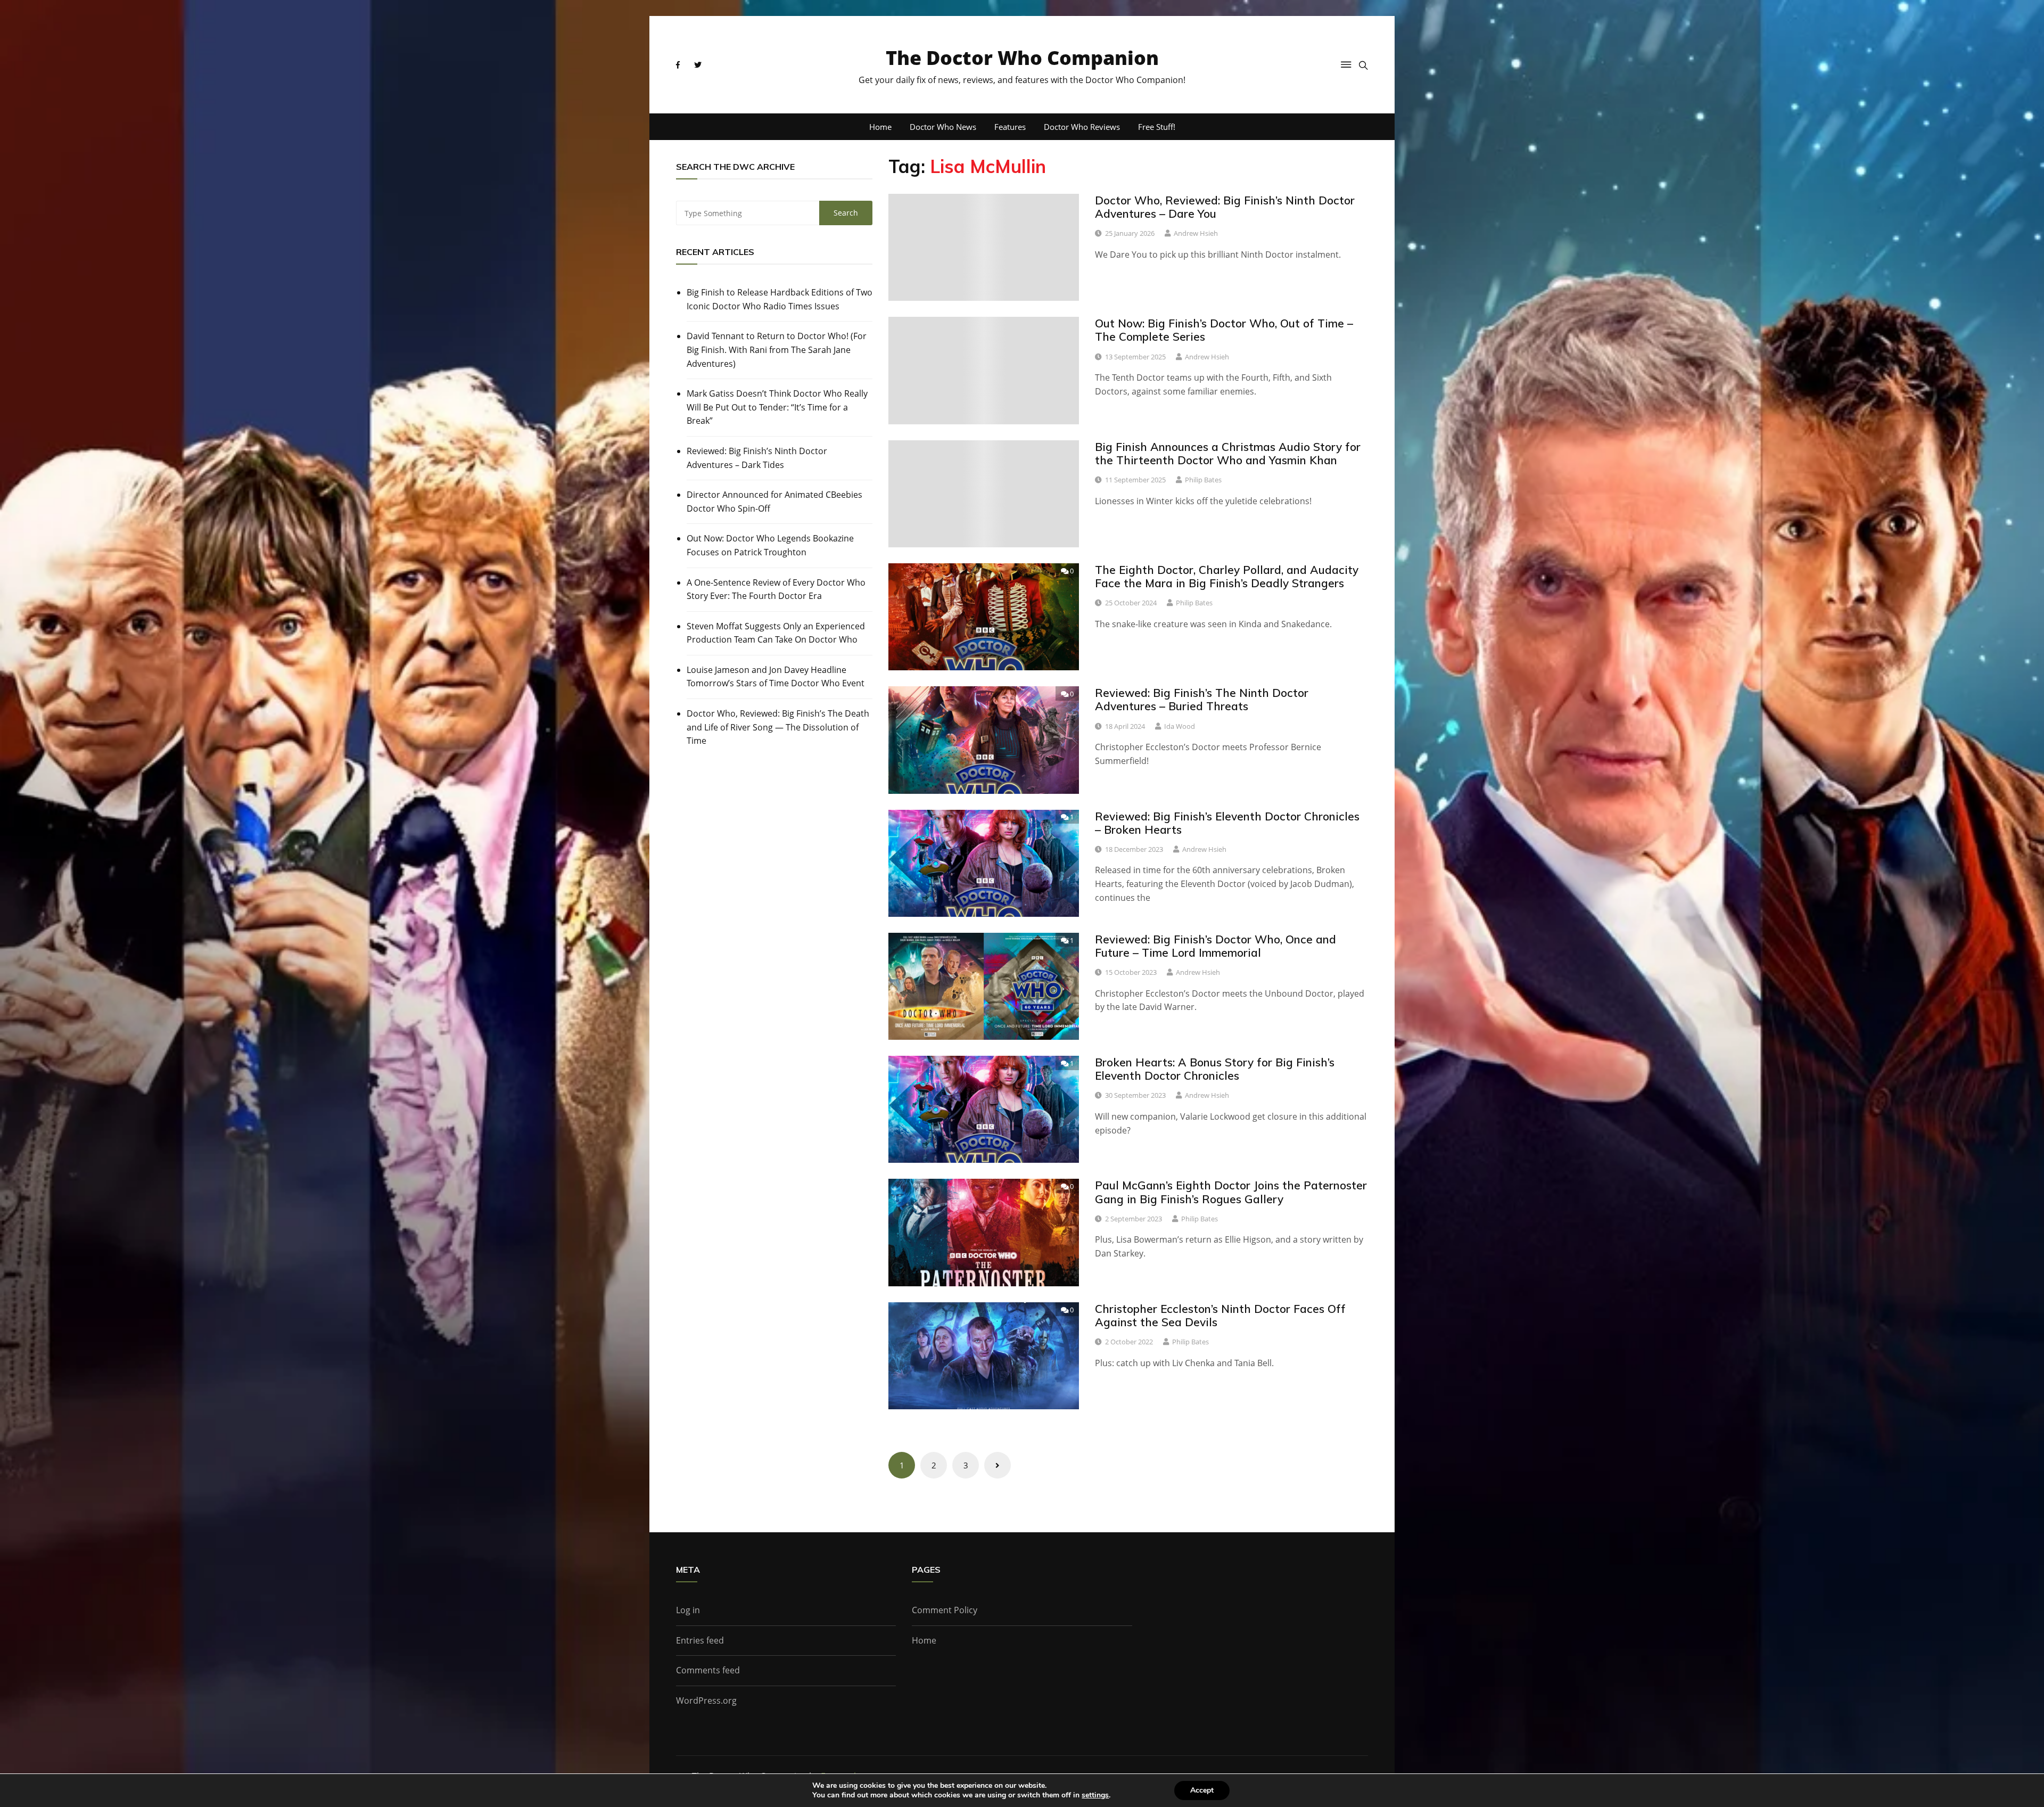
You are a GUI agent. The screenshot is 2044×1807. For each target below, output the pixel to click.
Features (1010, 127)
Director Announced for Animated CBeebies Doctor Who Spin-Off (774, 502)
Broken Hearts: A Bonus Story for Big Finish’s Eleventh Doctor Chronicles (1215, 1069)
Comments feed (708, 1670)
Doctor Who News (943, 127)
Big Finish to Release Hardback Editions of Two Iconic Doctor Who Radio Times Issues (780, 299)
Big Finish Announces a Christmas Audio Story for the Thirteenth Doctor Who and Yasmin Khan (1228, 453)
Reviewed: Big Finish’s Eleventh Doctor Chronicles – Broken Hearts (1227, 823)
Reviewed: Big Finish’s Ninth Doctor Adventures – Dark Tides (757, 458)
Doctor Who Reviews (1082, 127)
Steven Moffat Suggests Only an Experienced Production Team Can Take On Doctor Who (776, 633)
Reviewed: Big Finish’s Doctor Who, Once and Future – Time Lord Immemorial (1215, 946)
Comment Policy (945, 1610)
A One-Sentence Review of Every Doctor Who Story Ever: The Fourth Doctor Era (776, 589)
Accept (1202, 1790)
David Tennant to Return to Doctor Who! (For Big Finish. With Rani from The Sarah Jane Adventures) (777, 350)
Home (880, 127)
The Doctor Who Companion (1022, 58)
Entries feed (700, 1640)
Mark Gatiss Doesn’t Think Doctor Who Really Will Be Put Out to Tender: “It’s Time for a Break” (777, 407)
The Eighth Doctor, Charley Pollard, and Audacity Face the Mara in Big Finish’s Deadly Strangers (1227, 576)
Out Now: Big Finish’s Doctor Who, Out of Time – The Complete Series (1224, 330)
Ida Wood (1180, 726)
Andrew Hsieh (1196, 233)
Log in (688, 1610)
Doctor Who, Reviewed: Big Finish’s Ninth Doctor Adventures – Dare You (1225, 207)
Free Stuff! (1157, 127)
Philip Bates (1203, 480)
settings (1095, 1795)
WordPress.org (706, 1701)
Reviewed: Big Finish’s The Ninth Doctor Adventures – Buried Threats (1202, 699)
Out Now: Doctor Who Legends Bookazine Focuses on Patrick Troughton (770, 545)
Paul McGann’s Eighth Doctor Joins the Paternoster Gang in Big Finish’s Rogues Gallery (1231, 1192)
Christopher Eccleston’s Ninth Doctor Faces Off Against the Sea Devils (1220, 1315)
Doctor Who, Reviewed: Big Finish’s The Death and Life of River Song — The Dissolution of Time (778, 727)
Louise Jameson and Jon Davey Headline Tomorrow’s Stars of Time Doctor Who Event (776, 677)
